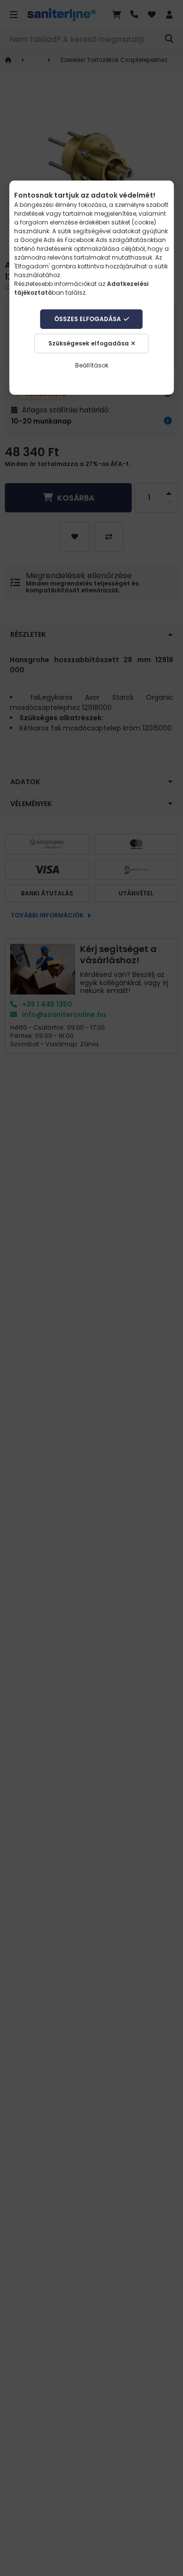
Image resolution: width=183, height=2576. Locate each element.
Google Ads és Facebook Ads (64, 240)
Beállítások (92, 365)
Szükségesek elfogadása (89, 343)
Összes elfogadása (88, 319)
